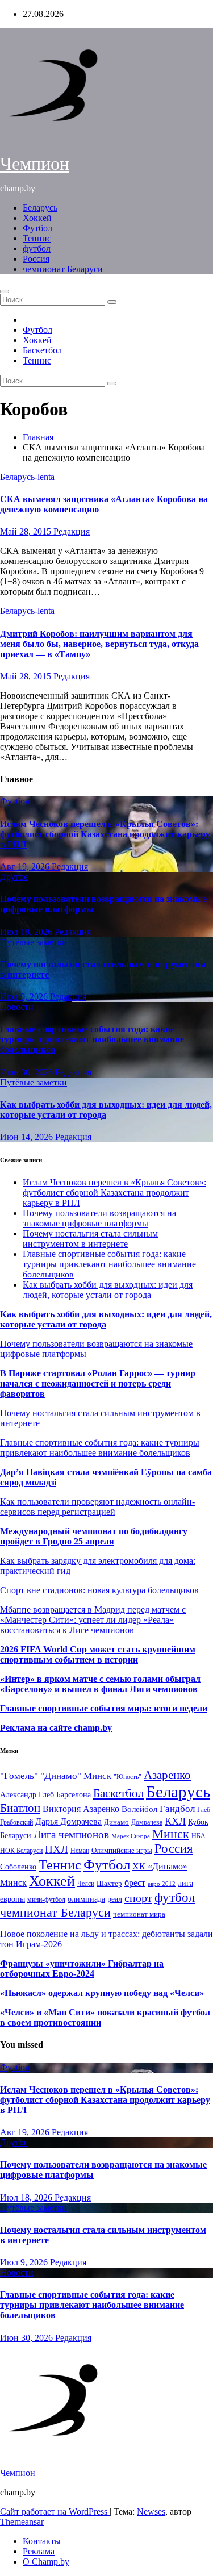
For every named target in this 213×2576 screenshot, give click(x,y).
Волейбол (139, 1809)
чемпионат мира (139, 1914)
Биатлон (20, 1808)
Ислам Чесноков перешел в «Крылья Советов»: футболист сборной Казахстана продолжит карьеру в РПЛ (105, 834)
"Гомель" (19, 1776)
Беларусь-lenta (27, 477)
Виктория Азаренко (81, 1809)
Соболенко (18, 1867)
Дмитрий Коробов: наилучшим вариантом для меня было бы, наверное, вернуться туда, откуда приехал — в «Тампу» (99, 644)
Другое (14, 877)
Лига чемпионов (71, 1834)
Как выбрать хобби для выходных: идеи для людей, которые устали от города (106, 1110)
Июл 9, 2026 (25, 997)
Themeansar (22, 2522)
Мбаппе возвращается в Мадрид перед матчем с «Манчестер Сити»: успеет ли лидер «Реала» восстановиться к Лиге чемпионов (93, 1620)
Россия (36, 259)
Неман (80, 1851)
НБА (199, 1836)
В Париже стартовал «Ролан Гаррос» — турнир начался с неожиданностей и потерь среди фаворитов (98, 1383)
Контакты (42, 2541)
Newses (151, 2512)
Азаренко (167, 1775)
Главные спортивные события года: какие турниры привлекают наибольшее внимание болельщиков (92, 1039)
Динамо (116, 1822)
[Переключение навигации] (5, 291)
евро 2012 (162, 1884)
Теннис (37, 238)
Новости (17, 1007)
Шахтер (109, 1883)
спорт (138, 1898)
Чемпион (35, 164)
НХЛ (57, 1849)
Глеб (204, 1810)
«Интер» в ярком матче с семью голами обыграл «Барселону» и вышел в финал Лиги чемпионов (100, 1684)
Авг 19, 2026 (26, 867)
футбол (37, 249)
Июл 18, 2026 (27, 932)
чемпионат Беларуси (63, 269)
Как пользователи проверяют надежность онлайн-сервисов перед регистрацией (97, 1507)
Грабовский (16, 1823)
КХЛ (175, 1821)
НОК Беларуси (21, 1851)
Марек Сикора (131, 1836)
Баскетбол (42, 350)
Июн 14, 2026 (28, 1137)
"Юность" (128, 1777)
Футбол (37, 228)
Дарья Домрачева (68, 1821)
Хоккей (37, 218)
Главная (38, 437)
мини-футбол (46, 1899)
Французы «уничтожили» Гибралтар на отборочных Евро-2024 (82, 1968)
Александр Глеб (27, 1795)
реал (115, 1899)
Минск (171, 1834)
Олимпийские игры (122, 1850)
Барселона (74, 1795)
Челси (86, 1884)
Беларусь (40, 208)
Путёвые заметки (34, 942)
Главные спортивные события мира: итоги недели (104, 1708)
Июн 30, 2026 (28, 1072)
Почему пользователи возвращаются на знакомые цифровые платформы (99, 1218)
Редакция (72, 531)
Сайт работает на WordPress (55, 2512)
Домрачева (147, 1822)
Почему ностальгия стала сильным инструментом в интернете (90, 1239)
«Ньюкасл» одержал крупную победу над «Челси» (102, 1993)
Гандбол (177, 1809)
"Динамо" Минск (76, 1776)
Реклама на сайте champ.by (56, 1728)
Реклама (39, 2551)
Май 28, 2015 (27, 531)
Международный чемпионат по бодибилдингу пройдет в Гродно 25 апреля (94, 1536)
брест (135, 1883)
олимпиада (86, 1899)
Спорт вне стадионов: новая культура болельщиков (99, 1590)
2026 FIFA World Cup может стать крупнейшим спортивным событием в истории (98, 1654)
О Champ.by (46, 2562)
